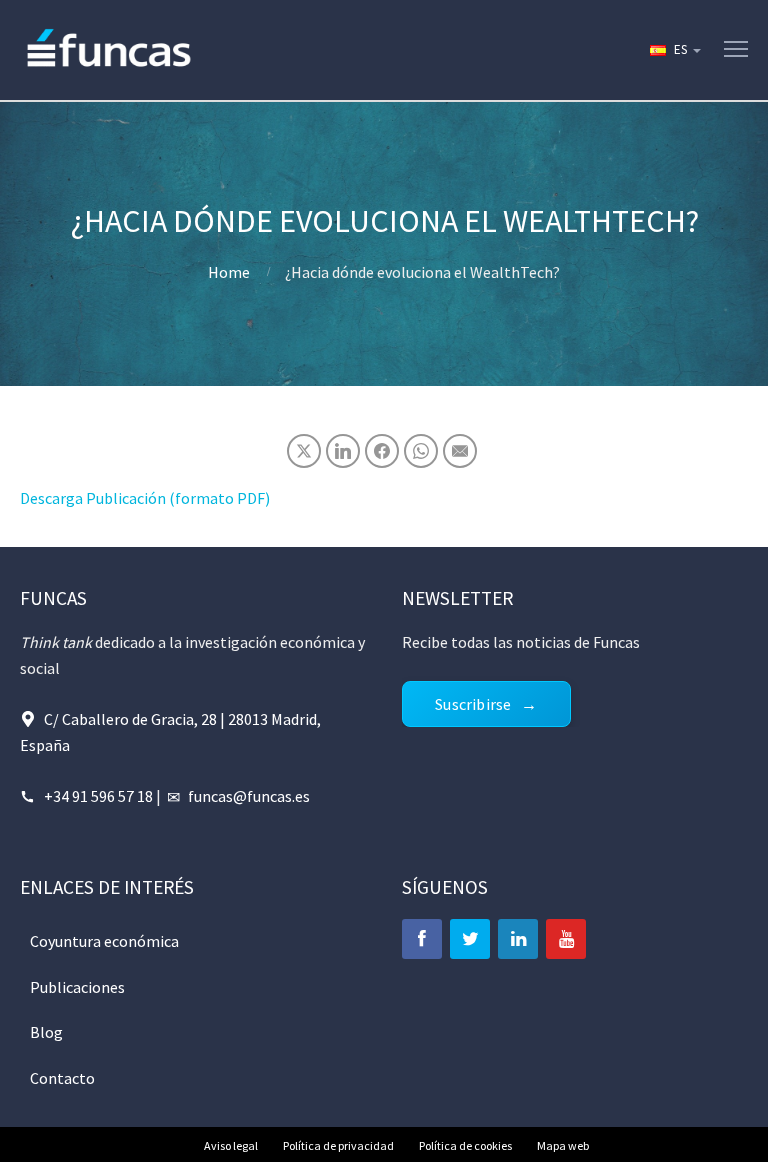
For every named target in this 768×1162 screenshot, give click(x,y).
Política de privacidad (338, 1145)
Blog (46, 1032)
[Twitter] (470, 939)
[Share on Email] (460, 451)
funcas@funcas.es (249, 796)
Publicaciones (77, 987)
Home (229, 272)
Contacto (62, 1078)
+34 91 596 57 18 (98, 796)
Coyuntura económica (104, 941)
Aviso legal (231, 1145)
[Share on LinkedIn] (343, 451)
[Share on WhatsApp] (421, 451)
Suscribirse (473, 704)
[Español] (674, 50)
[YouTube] (566, 939)
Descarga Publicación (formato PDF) (145, 498)
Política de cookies (465, 1145)
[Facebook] (422, 939)
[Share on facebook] (382, 451)
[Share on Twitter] (304, 451)
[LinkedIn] (518, 939)
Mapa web (563, 1145)
